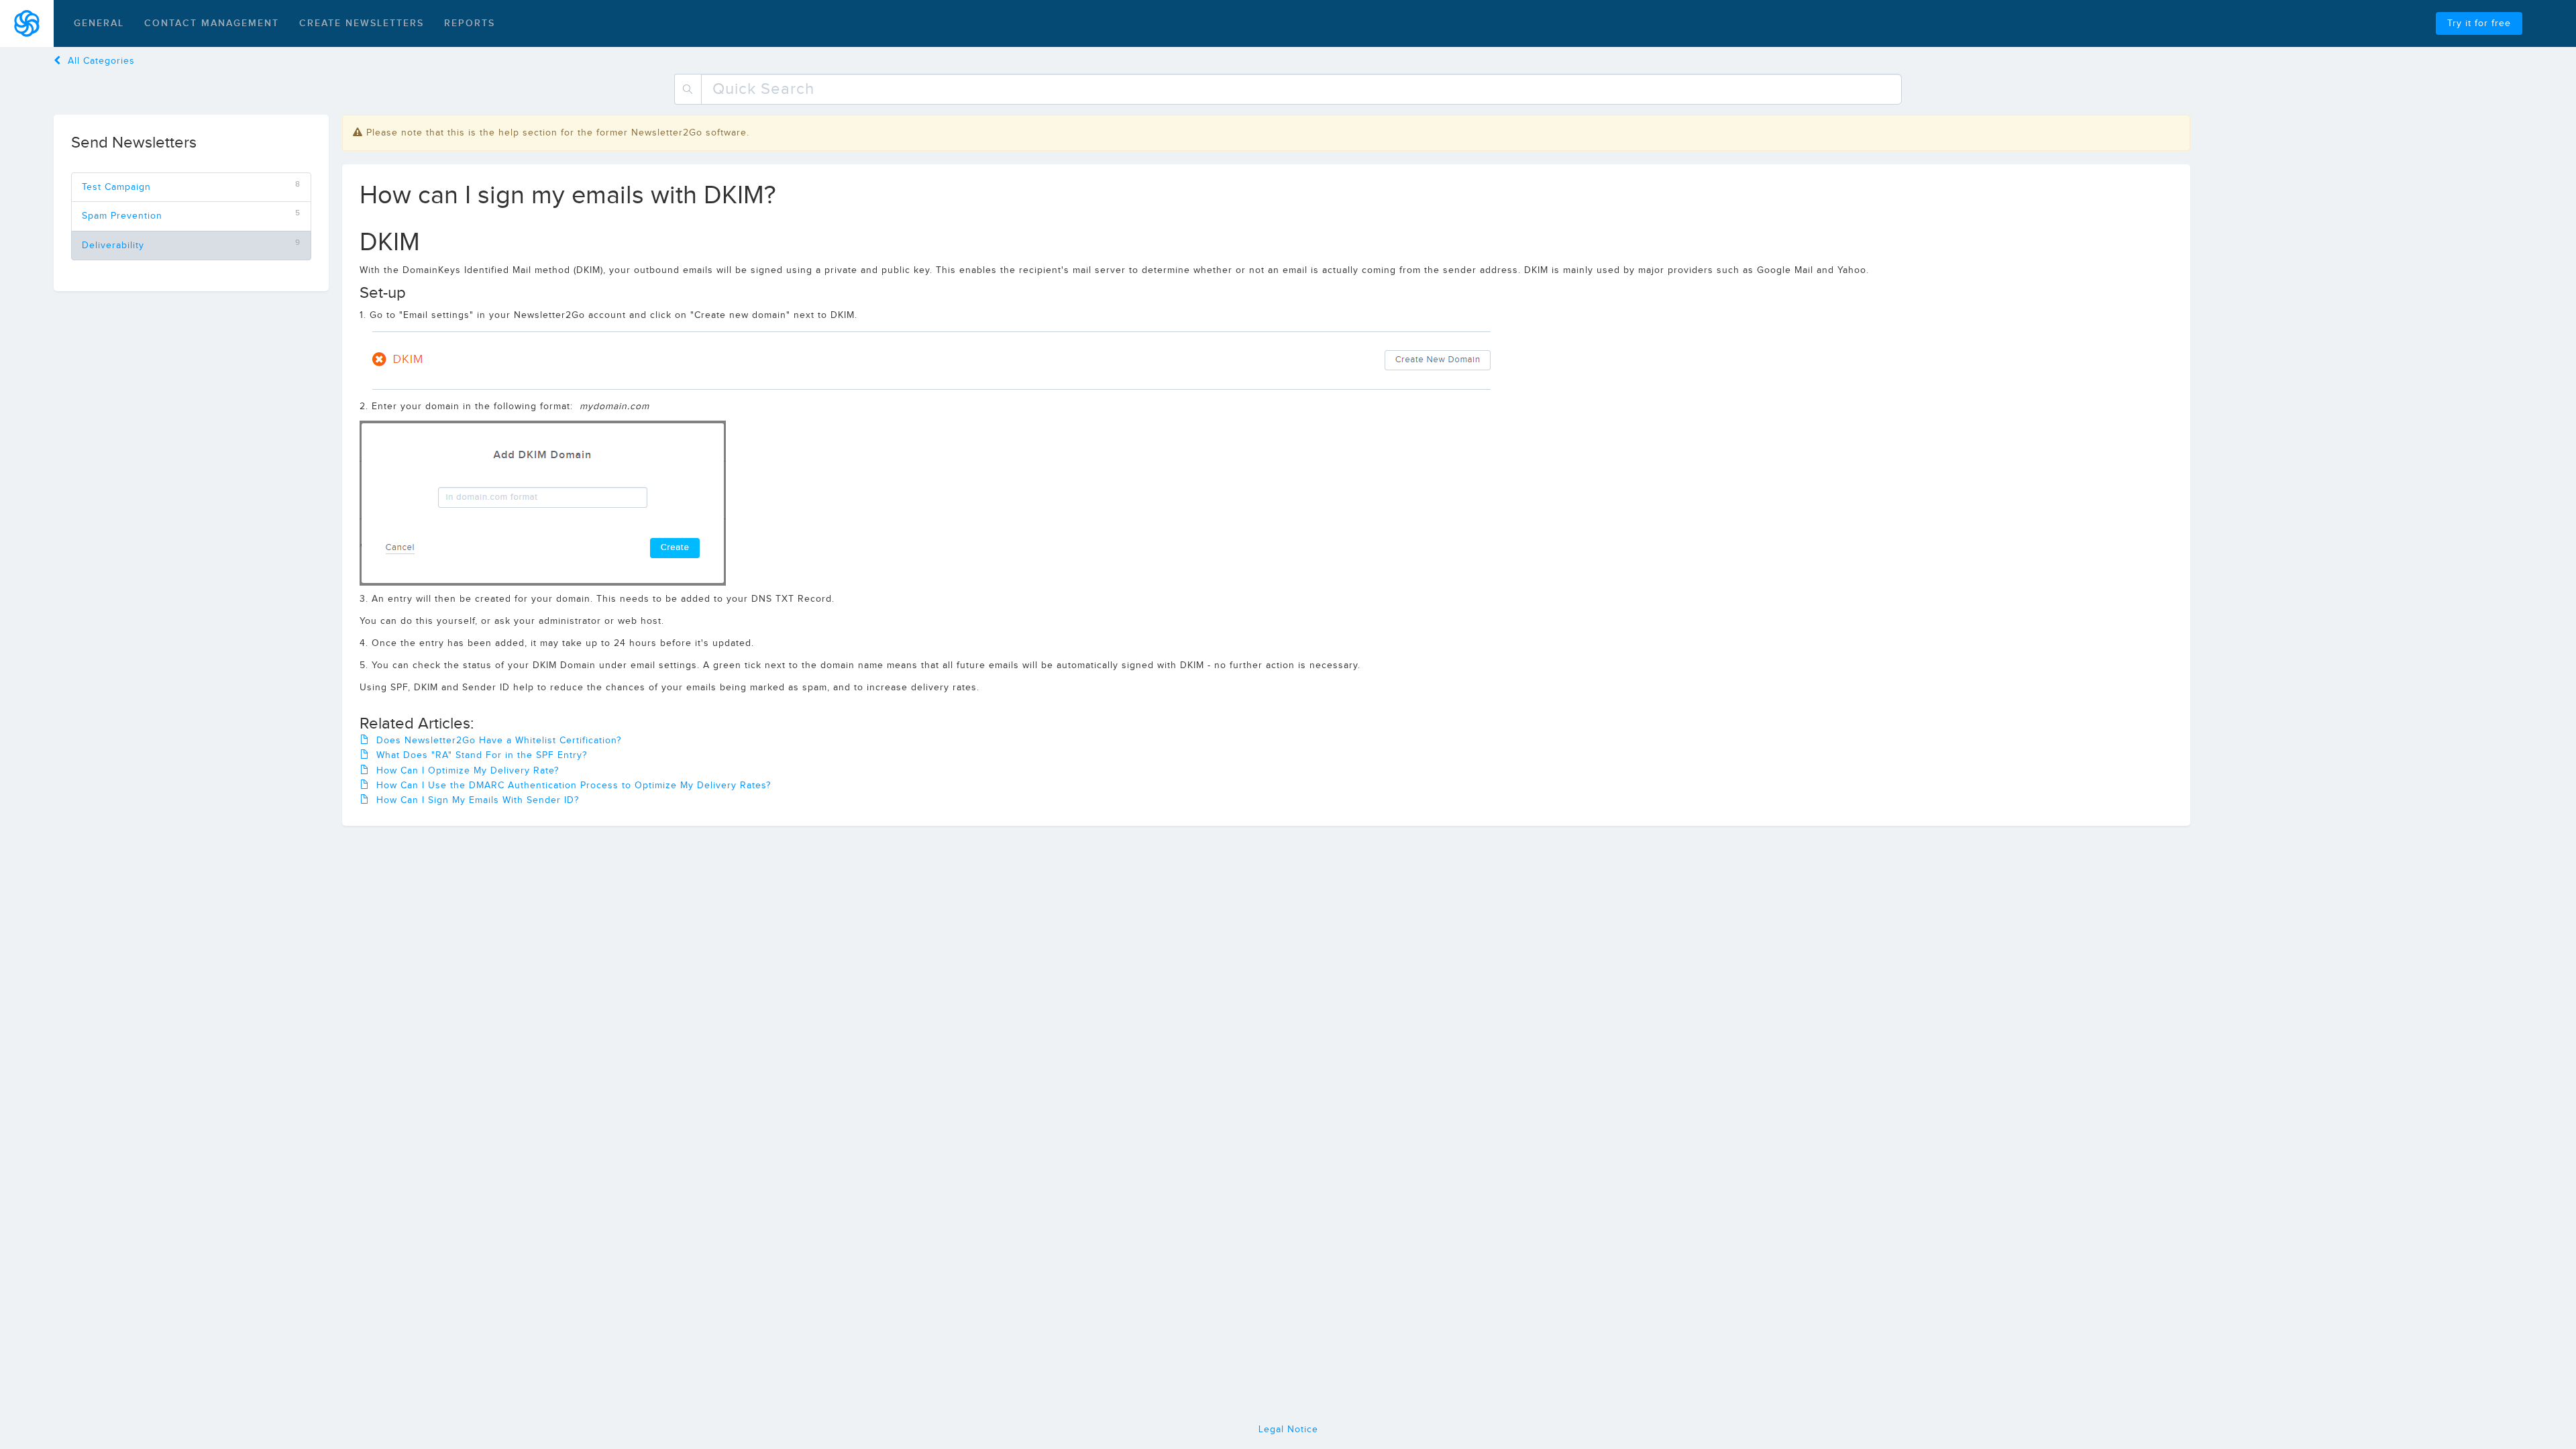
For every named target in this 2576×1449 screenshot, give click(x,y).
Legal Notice (1288, 1430)
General (99, 23)
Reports (470, 23)
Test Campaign (116, 187)
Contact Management (212, 23)
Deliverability (113, 246)
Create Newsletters (362, 23)
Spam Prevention (122, 216)
